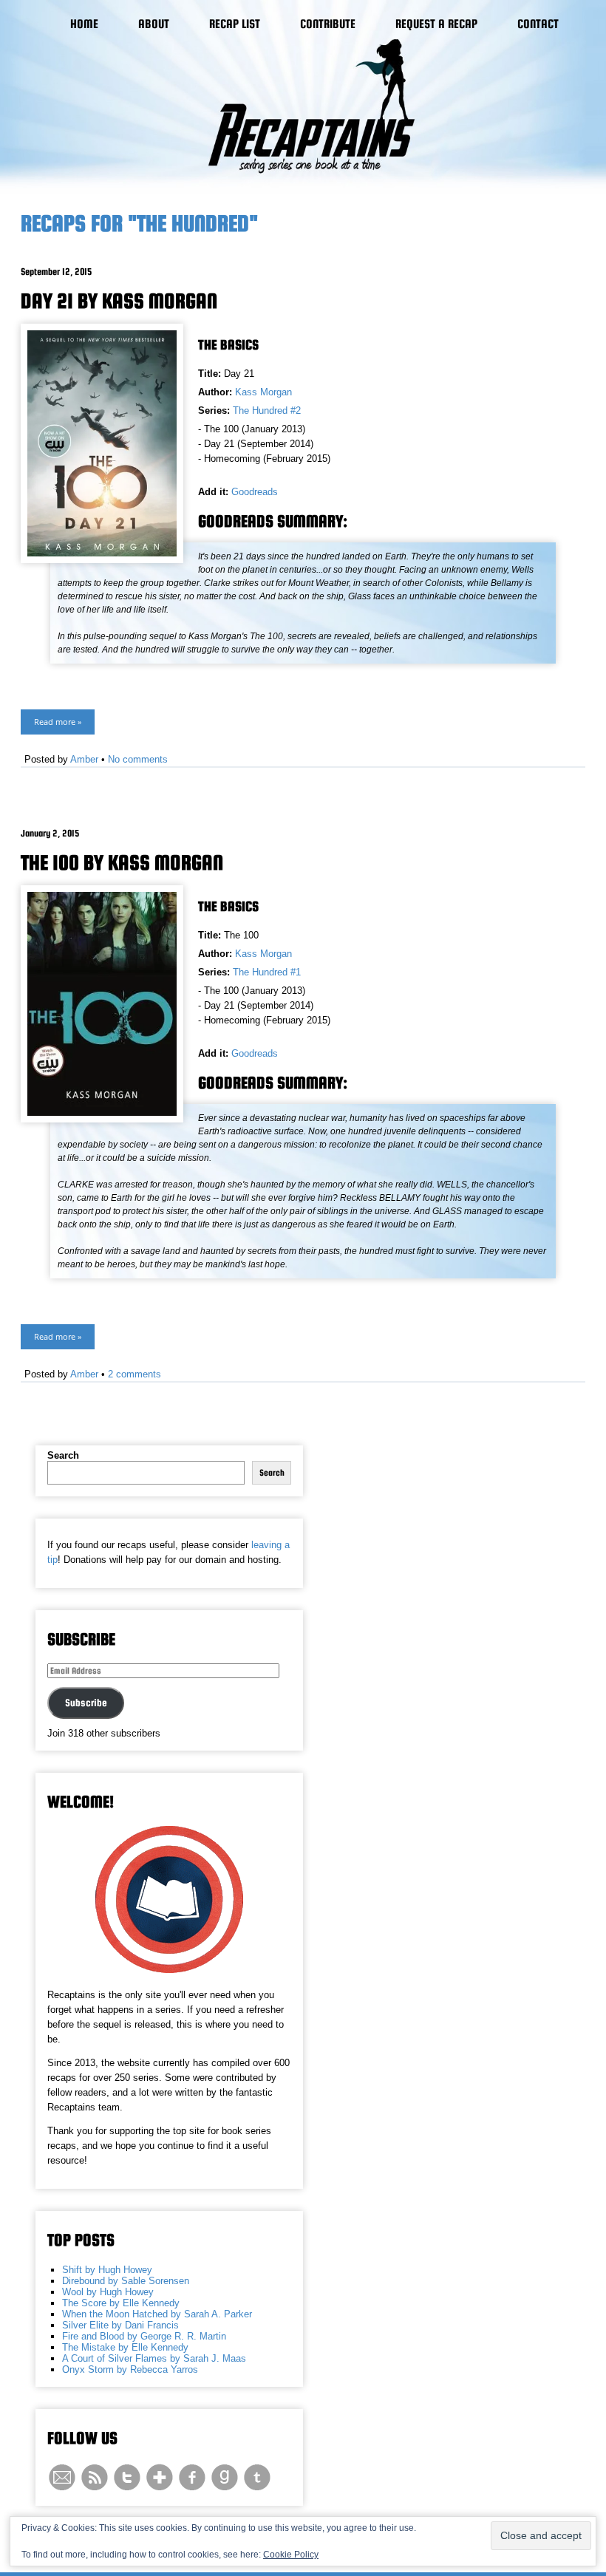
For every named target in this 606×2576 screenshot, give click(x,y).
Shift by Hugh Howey (107, 2270)
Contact (538, 24)
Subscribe (86, 1703)
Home (84, 24)
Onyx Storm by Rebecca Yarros (130, 2369)
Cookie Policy (291, 2555)
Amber (84, 759)
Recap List (235, 24)
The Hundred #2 (267, 410)
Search (63, 1455)
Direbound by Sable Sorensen (126, 2281)
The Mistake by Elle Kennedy (125, 2347)
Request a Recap (436, 24)
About (154, 24)
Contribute (328, 24)
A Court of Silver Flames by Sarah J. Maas (154, 2358)
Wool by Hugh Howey (108, 2292)
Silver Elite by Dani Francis (120, 2325)
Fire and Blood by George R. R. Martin (144, 2336)
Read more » (58, 722)
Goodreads (255, 492)
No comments (138, 759)
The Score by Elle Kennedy (121, 2303)
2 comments (135, 1374)
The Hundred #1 (267, 972)
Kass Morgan (263, 392)
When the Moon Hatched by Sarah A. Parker (157, 2314)
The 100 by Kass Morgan (122, 862)
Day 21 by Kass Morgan (119, 301)
